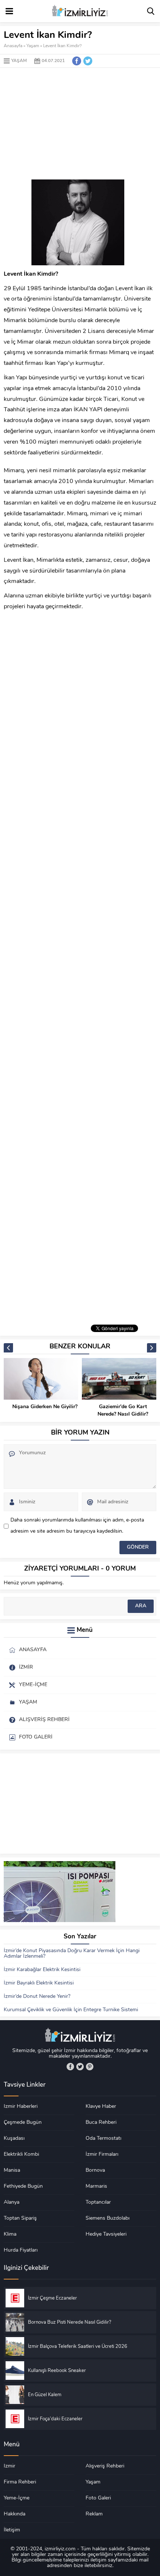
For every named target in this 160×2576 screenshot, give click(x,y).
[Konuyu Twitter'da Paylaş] (88, 61)
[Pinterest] (90, 2067)
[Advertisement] (80, 124)
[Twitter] (80, 2067)
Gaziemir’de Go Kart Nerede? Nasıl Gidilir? (123, 1411)
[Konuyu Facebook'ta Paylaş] (77, 61)
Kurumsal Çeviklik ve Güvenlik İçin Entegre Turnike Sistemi (71, 2010)
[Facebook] (70, 2067)
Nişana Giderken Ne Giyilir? (45, 1407)
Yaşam (33, 46)
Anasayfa (13, 46)
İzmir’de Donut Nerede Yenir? (37, 1997)
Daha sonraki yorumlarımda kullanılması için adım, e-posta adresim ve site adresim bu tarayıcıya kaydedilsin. (77, 1526)
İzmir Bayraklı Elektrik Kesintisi (39, 1983)
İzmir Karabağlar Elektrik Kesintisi (42, 1970)
